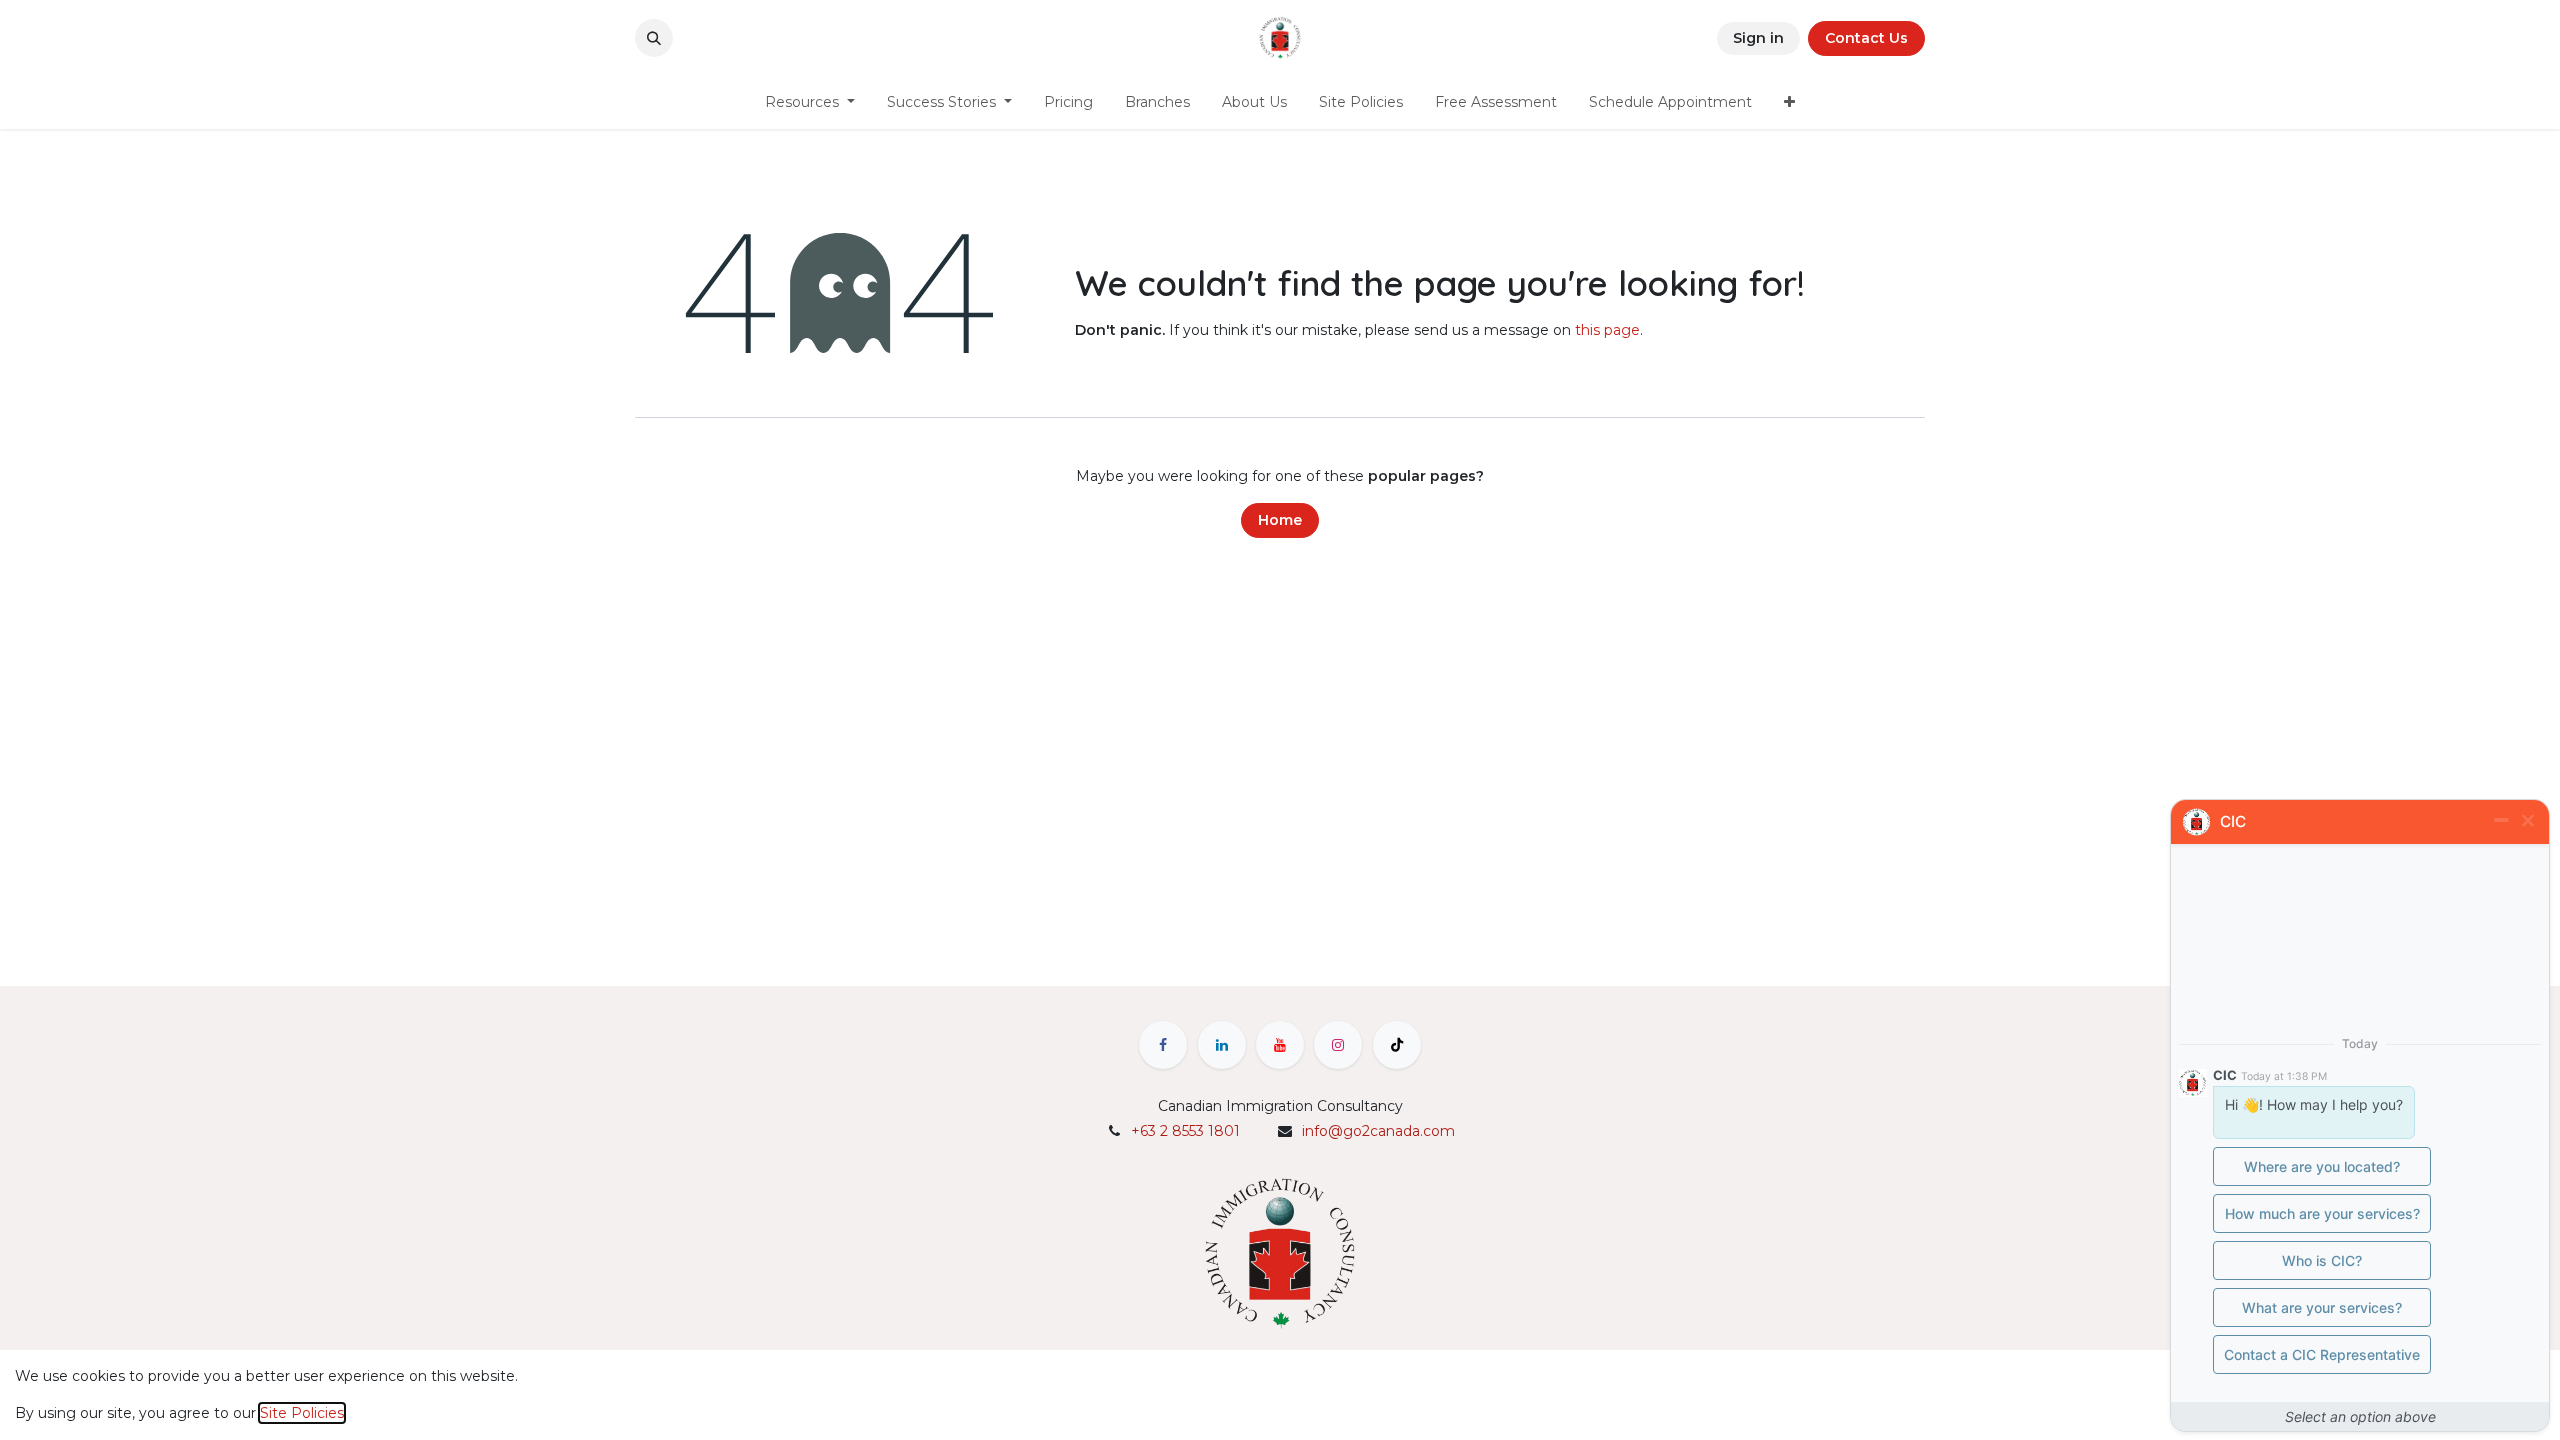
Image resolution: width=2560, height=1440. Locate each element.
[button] (654, 38)
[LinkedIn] (1222, 1045)
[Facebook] (1163, 1045)
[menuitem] (810, 102)
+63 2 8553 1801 (1185, 1131)
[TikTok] (1397, 1045)
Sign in (1758, 38)
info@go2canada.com (1378, 1131)
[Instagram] (1338, 1045)
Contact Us (1866, 38)
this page (1607, 330)
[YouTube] (1280, 1045)
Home (1280, 520)
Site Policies (302, 1413)
